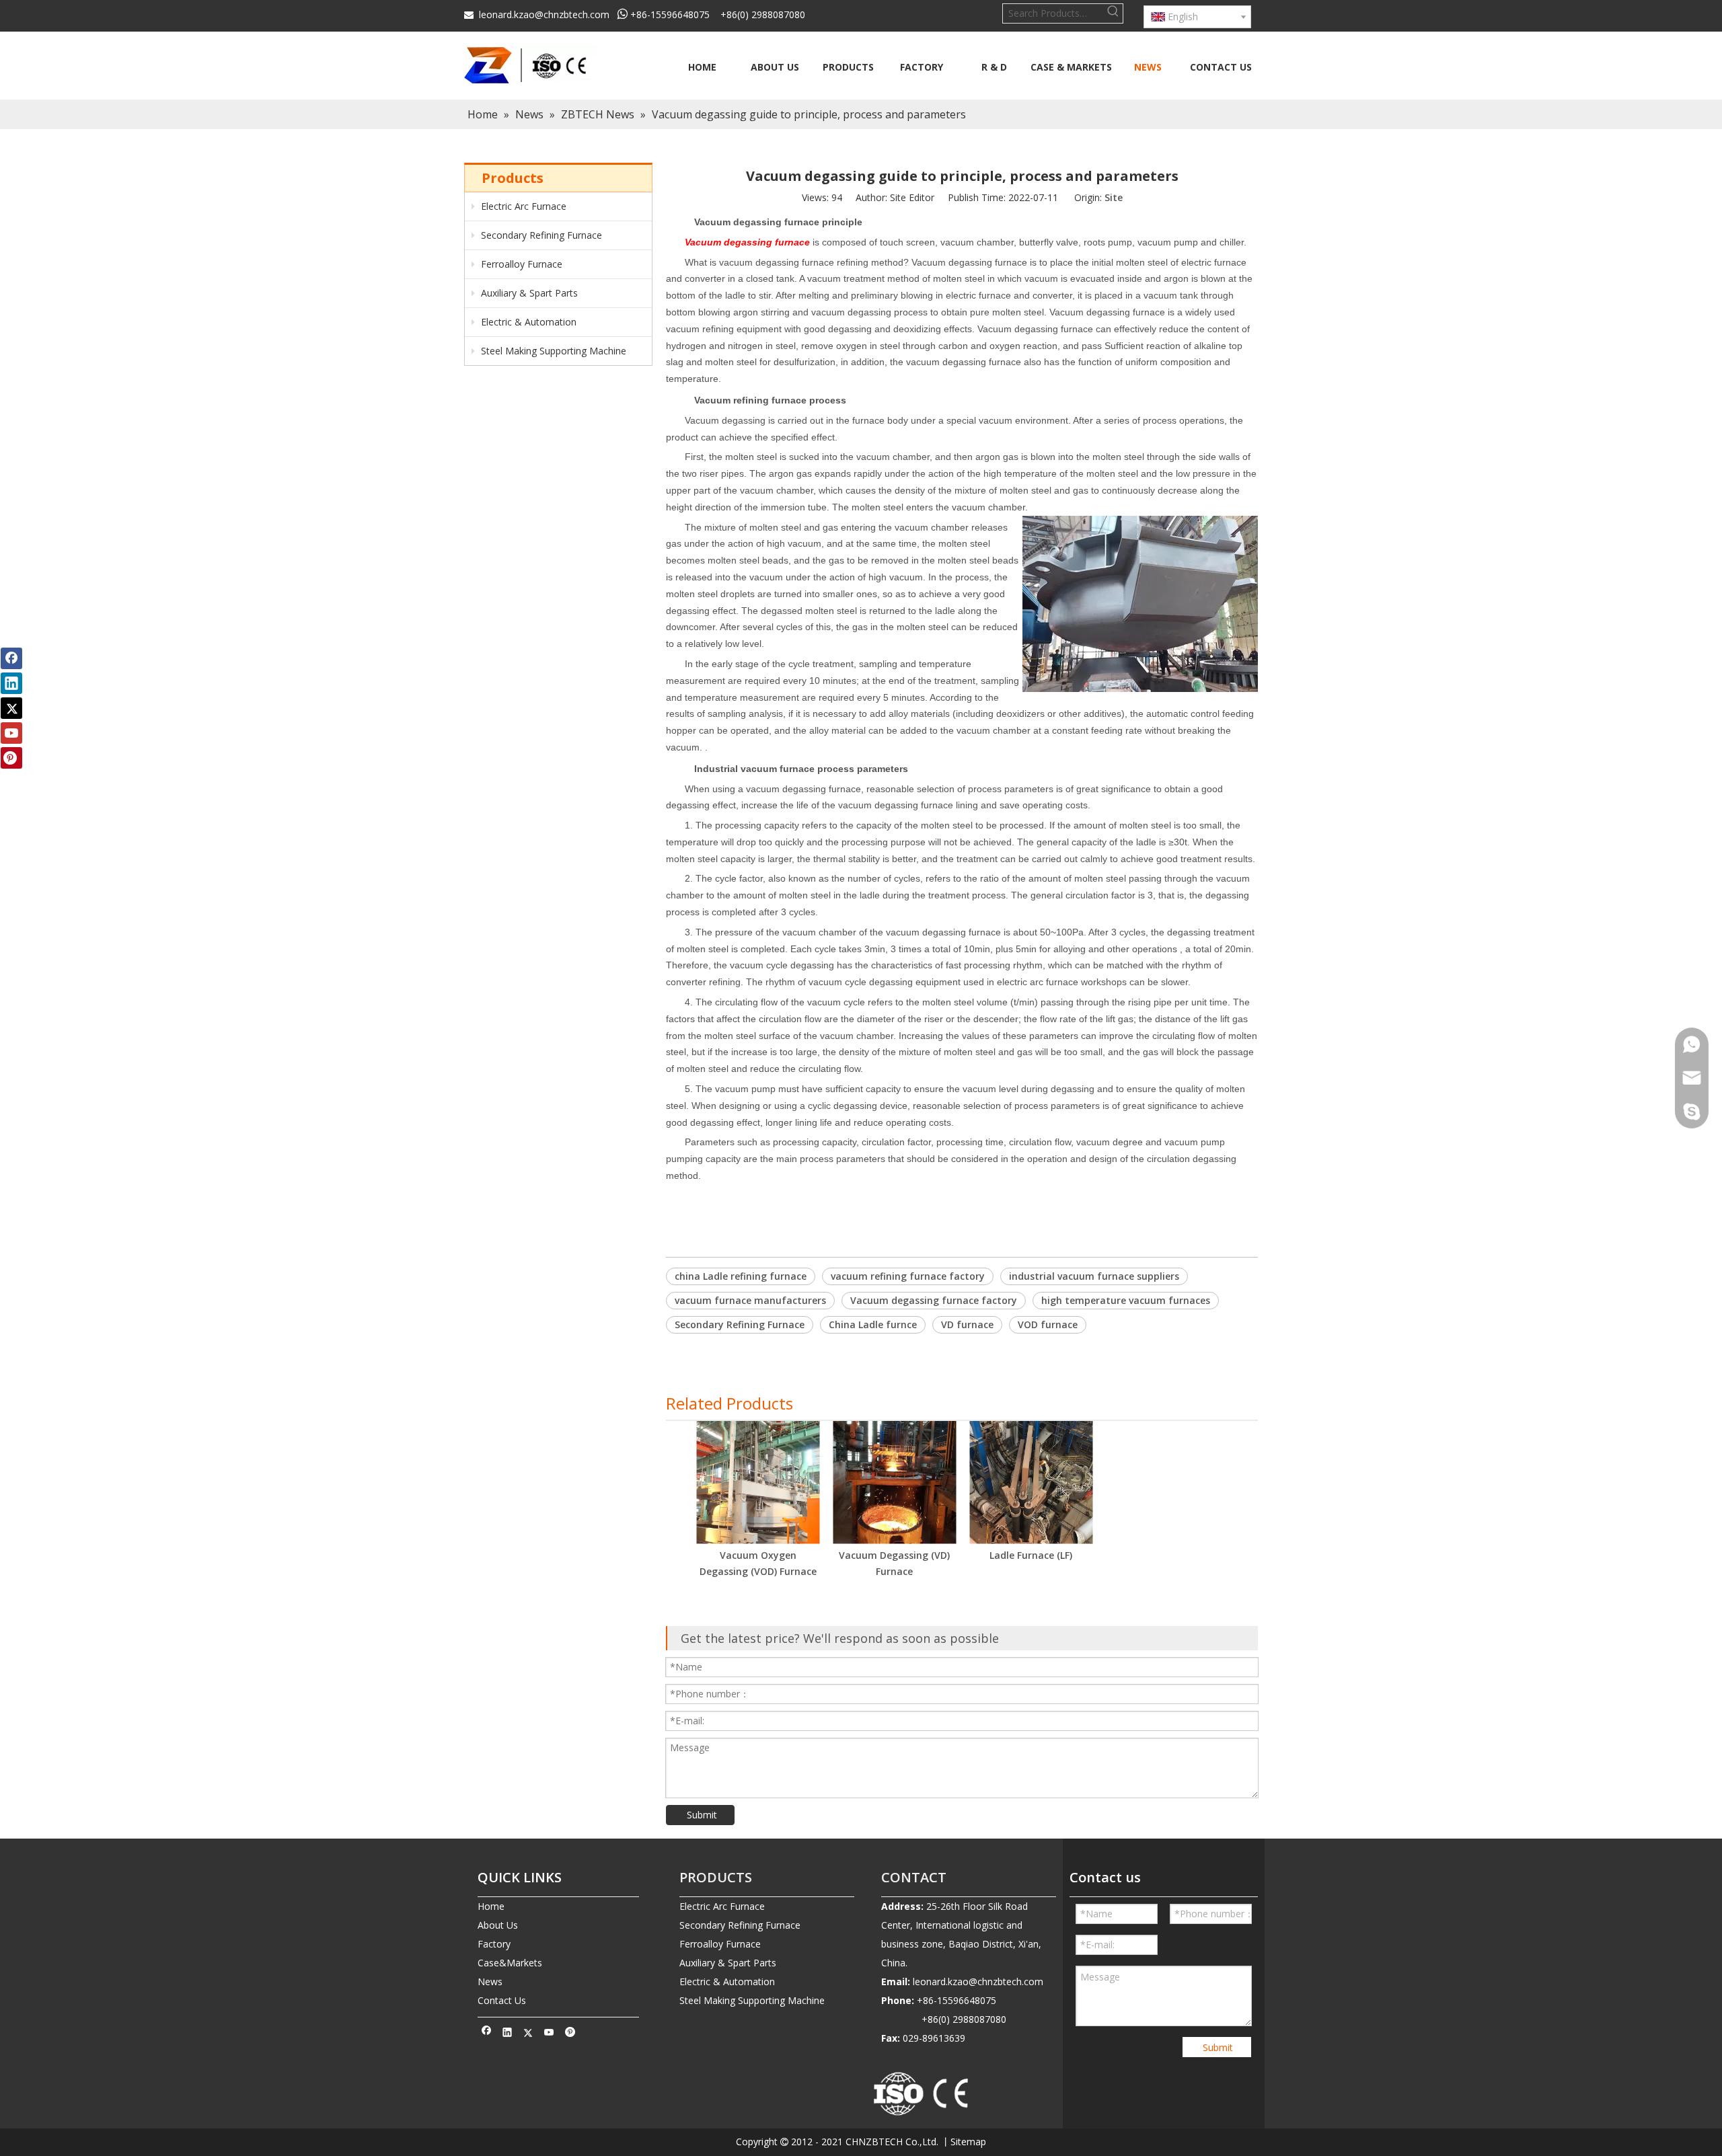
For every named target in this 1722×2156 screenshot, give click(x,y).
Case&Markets (510, 1963)
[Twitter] (528, 2034)
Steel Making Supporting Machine (552, 351)
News (490, 1981)
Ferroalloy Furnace (520, 264)
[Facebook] (487, 2034)
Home (491, 1906)
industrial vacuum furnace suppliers (1094, 1276)
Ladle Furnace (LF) (1031, 1555)
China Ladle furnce (873, 1324)
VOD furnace (1048, 1324)
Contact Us (502, 2000)
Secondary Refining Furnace (540, 235)
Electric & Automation (527, 322)
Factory (494, 1944)
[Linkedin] (508, 2034)
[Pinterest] (570, 2034)
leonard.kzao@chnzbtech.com (544, 14)
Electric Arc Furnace (522, 206)
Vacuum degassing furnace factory (934, 1300)
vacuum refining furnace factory (908, 1276)
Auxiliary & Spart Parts (528, 293)
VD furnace (967, 1324)
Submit (702, 1815)
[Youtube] (549, 2034)
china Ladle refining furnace (741, 1276)
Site (1114, 197)
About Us (498, 1925)
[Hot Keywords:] (1113, 13)
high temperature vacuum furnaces (1126, 1300)
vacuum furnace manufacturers (750, 1300)
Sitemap (968, 2142)
